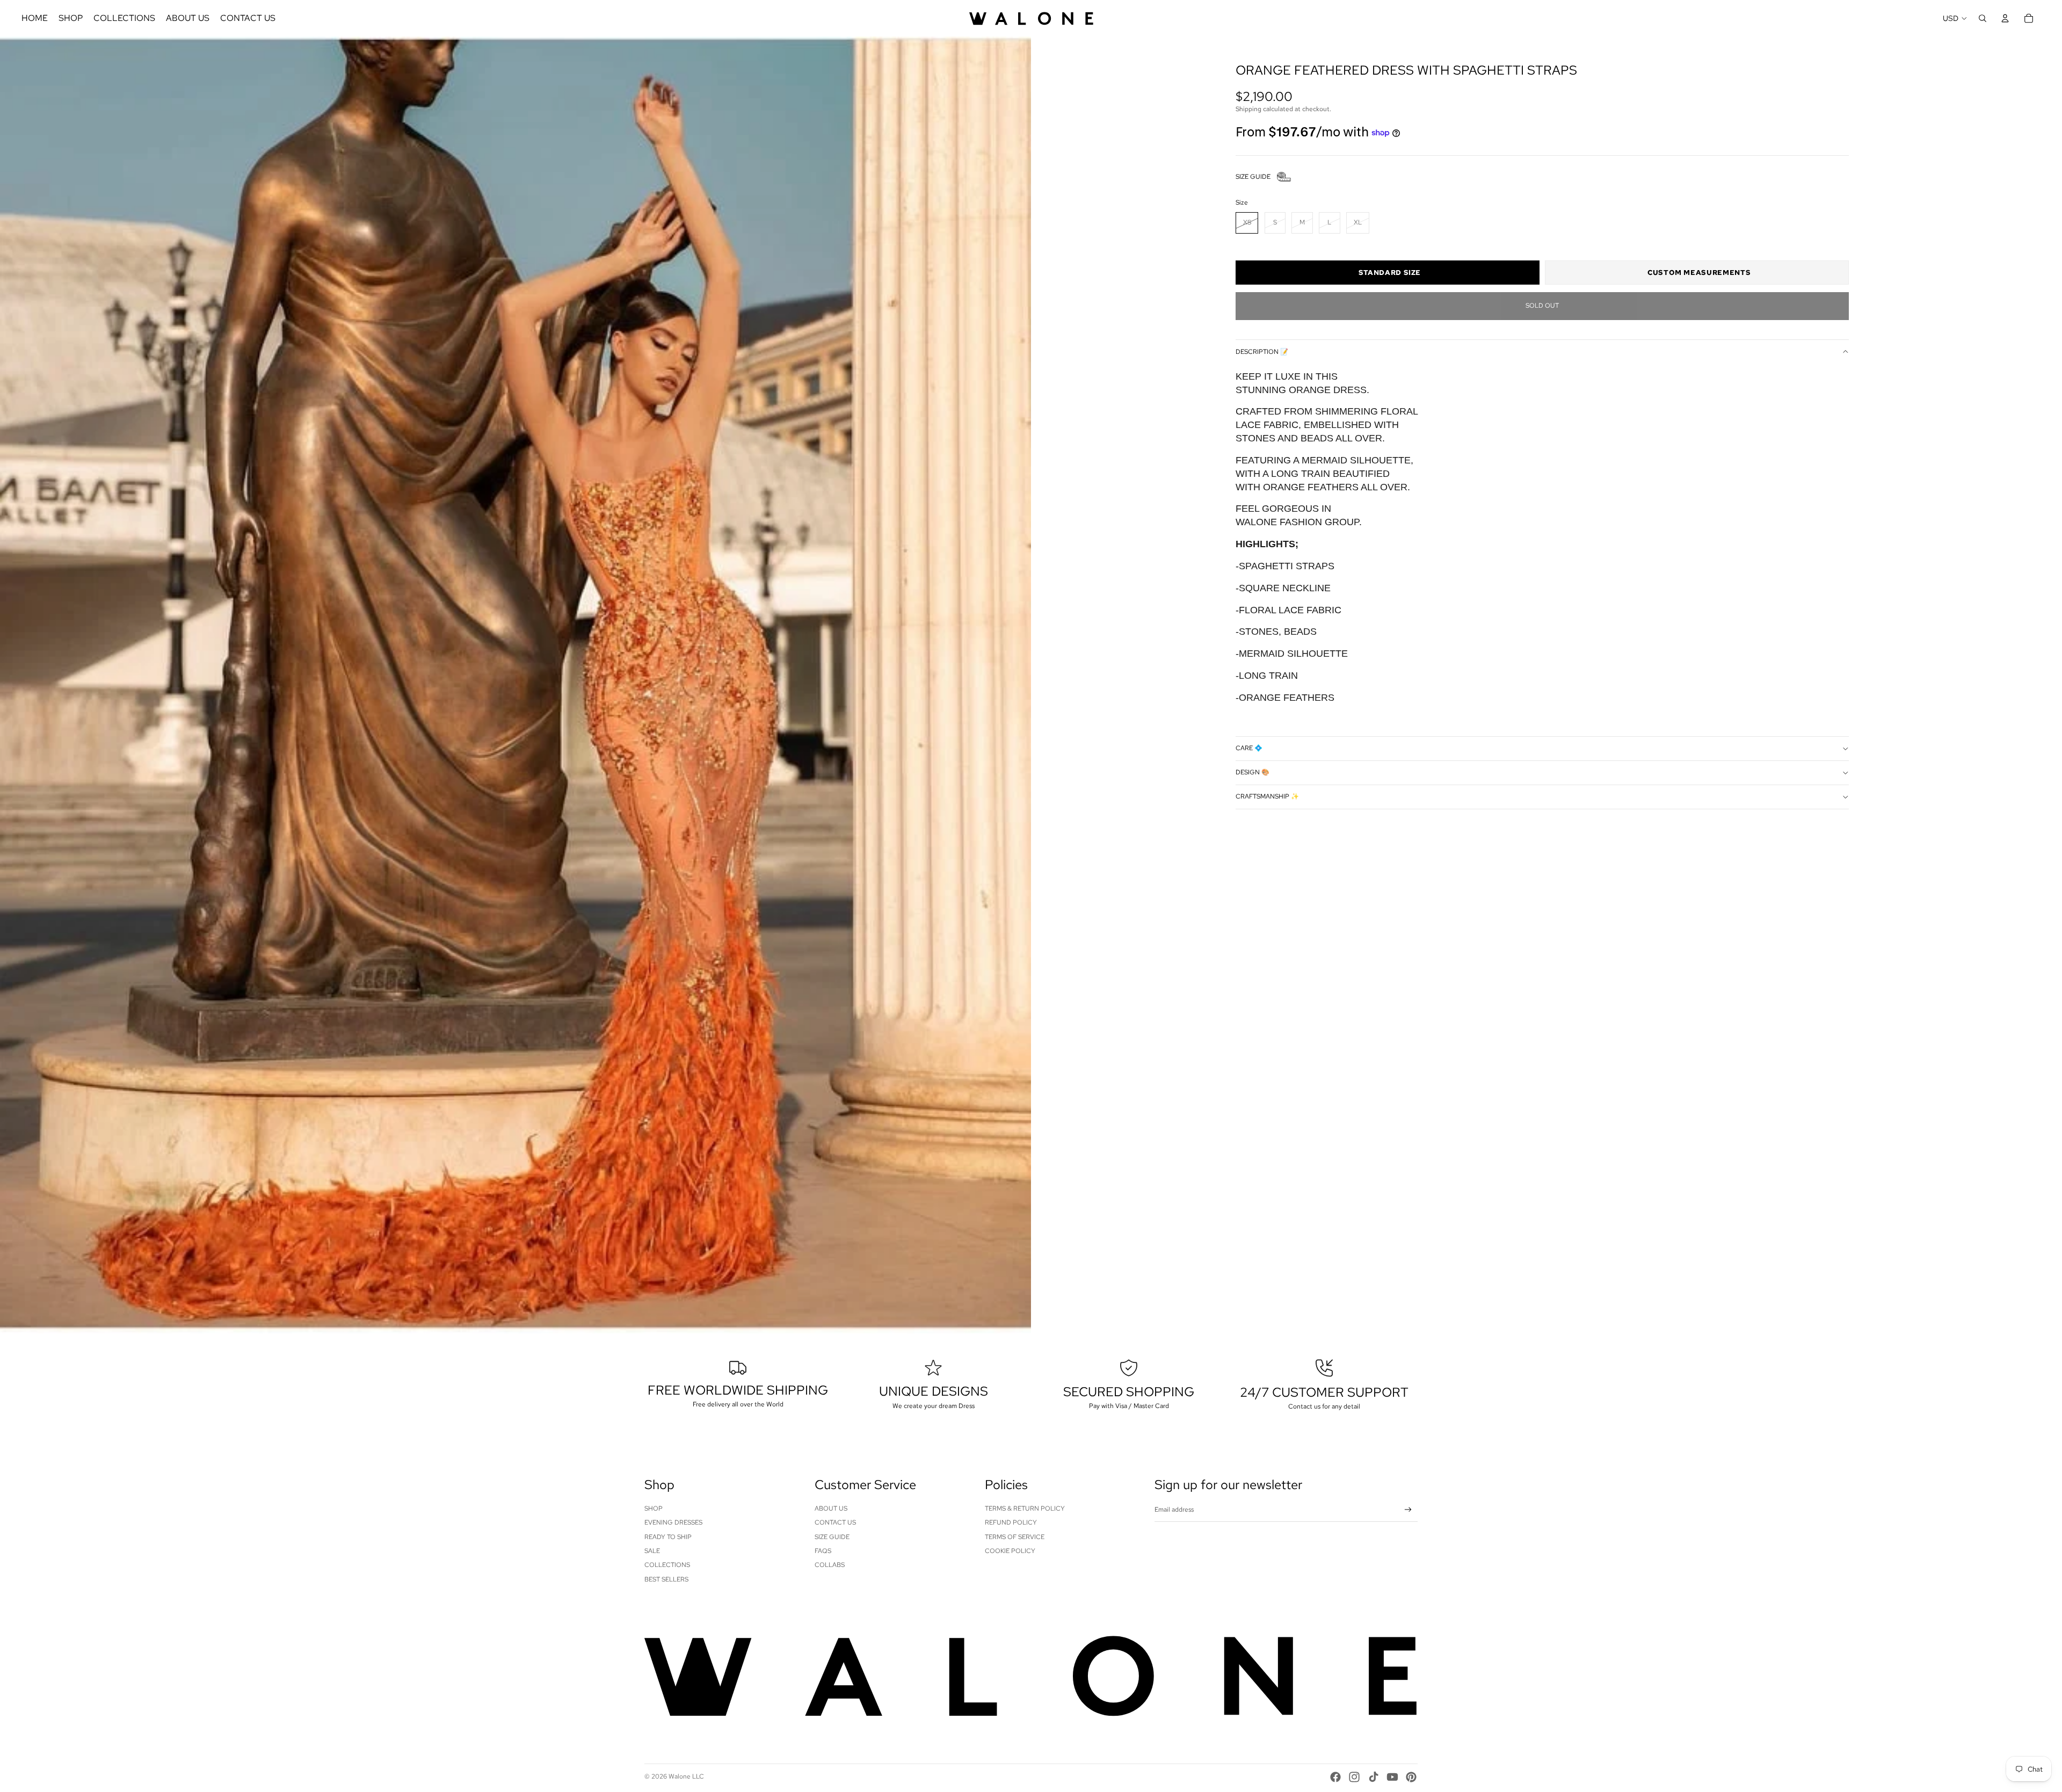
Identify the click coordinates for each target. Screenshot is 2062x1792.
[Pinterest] (1411, 1777)
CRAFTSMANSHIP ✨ (1267, 797)
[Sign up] (1408, 1510)
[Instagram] (1354, 1777)
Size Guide (832, 1537)
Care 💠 (1249, 749)
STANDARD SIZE (1390, 273)
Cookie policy (1010, 1551)
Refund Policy (1011, 1522)
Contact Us (835, 1522)
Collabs (830, 1565)
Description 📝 (1262, 352)
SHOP (654, 1508)
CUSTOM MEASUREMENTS (1699, 273)
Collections (667, 1565)
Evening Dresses (673, 1522)
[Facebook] (1335, 1777)
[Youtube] (1392, 1777)
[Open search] (1983, 18)
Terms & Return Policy (1025, 1508)
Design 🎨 (1253, 773)
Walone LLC (686, 1776)
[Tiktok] (1374, 1777)
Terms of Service (1015, 1537)
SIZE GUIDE (1253, 177)
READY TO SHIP (668, 1537)
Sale (652, 1551)
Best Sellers (666, 1579)
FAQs (823, 1551)
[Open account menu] (2005, 18)
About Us (831, 1508)
